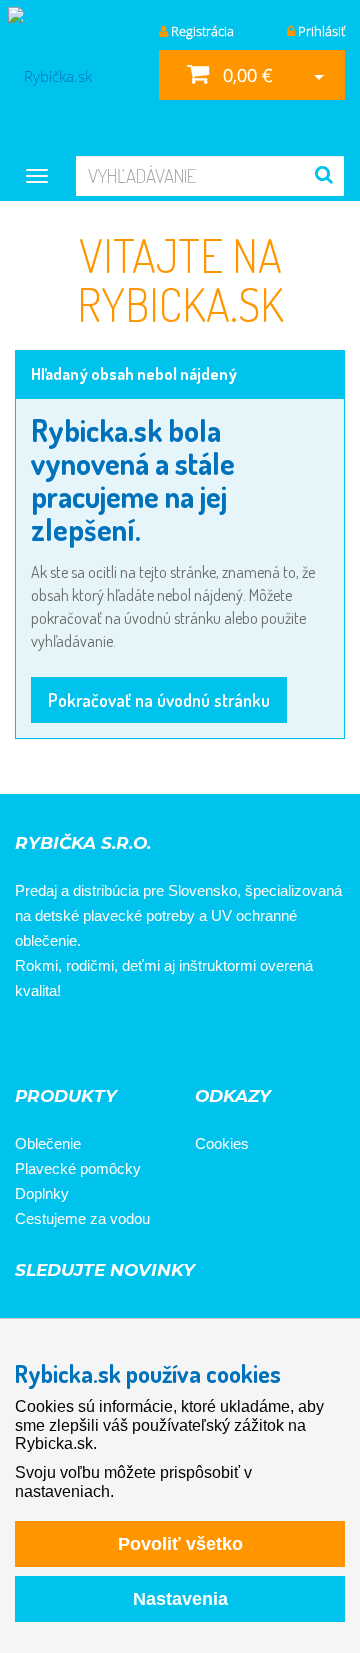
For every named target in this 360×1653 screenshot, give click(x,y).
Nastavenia (180, 1599)
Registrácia (201, 31)
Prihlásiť (320, 31)
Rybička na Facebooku (37, 1045)
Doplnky (42, 1193)
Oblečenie (48, 1143)
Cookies (222, 1143)
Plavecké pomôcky (78, 1168)
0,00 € (245, 75)
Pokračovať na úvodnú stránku (159, 700)
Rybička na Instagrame (93, 1045)
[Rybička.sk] (72, 75)
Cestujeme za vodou (82, 1218)
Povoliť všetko (180, 1544)
